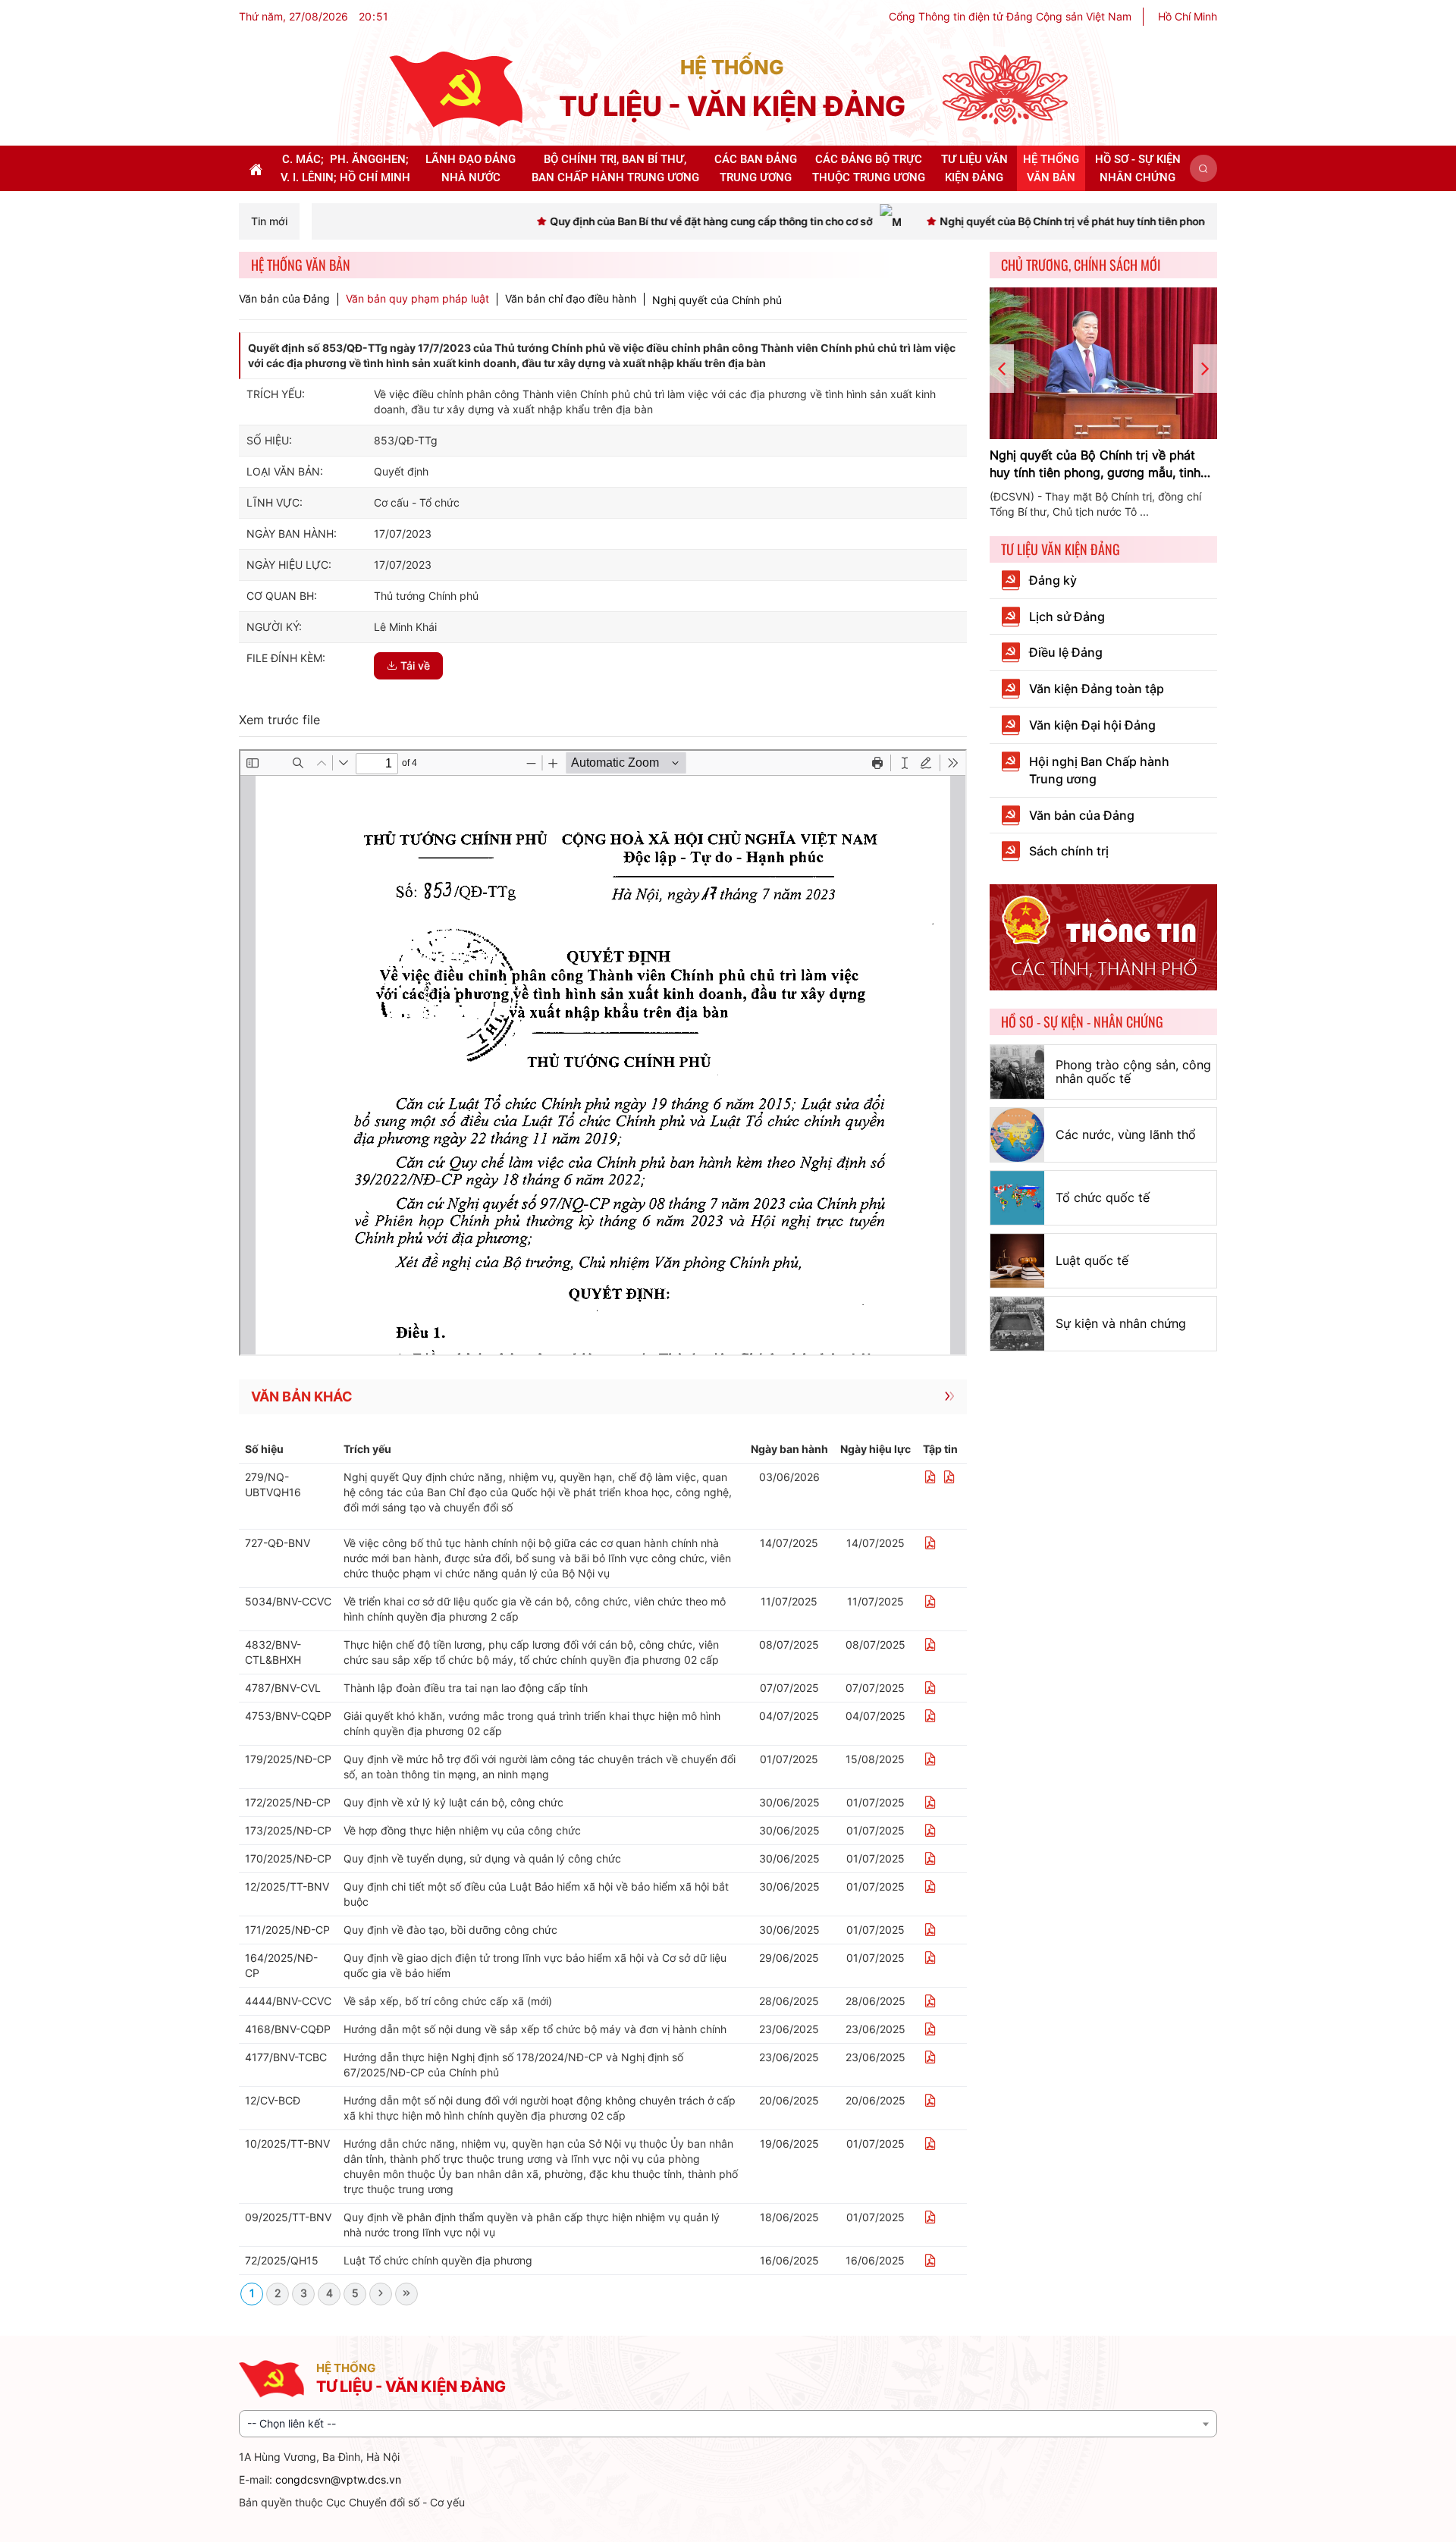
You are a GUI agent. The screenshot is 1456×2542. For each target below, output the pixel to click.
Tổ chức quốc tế (1103, 1197)
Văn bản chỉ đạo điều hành (571, 299)
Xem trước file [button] (279, 720)
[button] (1203, 168)
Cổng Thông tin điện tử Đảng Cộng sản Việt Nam (1010, 16)
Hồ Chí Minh (1188, 16)
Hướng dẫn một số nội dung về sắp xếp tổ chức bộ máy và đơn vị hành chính (535, 2029)
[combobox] (728, 2424)
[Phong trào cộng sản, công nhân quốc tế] (1017, 1072)
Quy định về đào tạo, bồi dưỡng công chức (450, 1930)
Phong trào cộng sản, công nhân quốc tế (1133, 1072)
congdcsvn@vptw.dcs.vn (338, 2479)
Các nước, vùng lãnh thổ (1126, 1134)
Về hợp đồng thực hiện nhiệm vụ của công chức (462, 1830)
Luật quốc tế (1092, 1260)
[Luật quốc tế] (1017, 1261)
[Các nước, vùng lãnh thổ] (1017, 1135)
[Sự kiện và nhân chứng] (1017, 1324)
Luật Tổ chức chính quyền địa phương (438, 2260)
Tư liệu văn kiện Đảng (1061, 549)
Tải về (415, 665)
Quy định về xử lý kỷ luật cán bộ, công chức (453, 1802)
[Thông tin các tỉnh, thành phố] (1103, 936)
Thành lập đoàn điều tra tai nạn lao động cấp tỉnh (466, 1688)
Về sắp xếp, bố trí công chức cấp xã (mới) (448, 2001)
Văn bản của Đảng (284, 299)
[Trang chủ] (456, 88)
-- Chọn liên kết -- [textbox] (292, 2423)
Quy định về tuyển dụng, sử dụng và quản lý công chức (482, 1858)
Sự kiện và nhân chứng (1121, 1323)
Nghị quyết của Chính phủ (717, 300)
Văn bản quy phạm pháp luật (417, 299)
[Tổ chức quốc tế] (1017, 1198)
